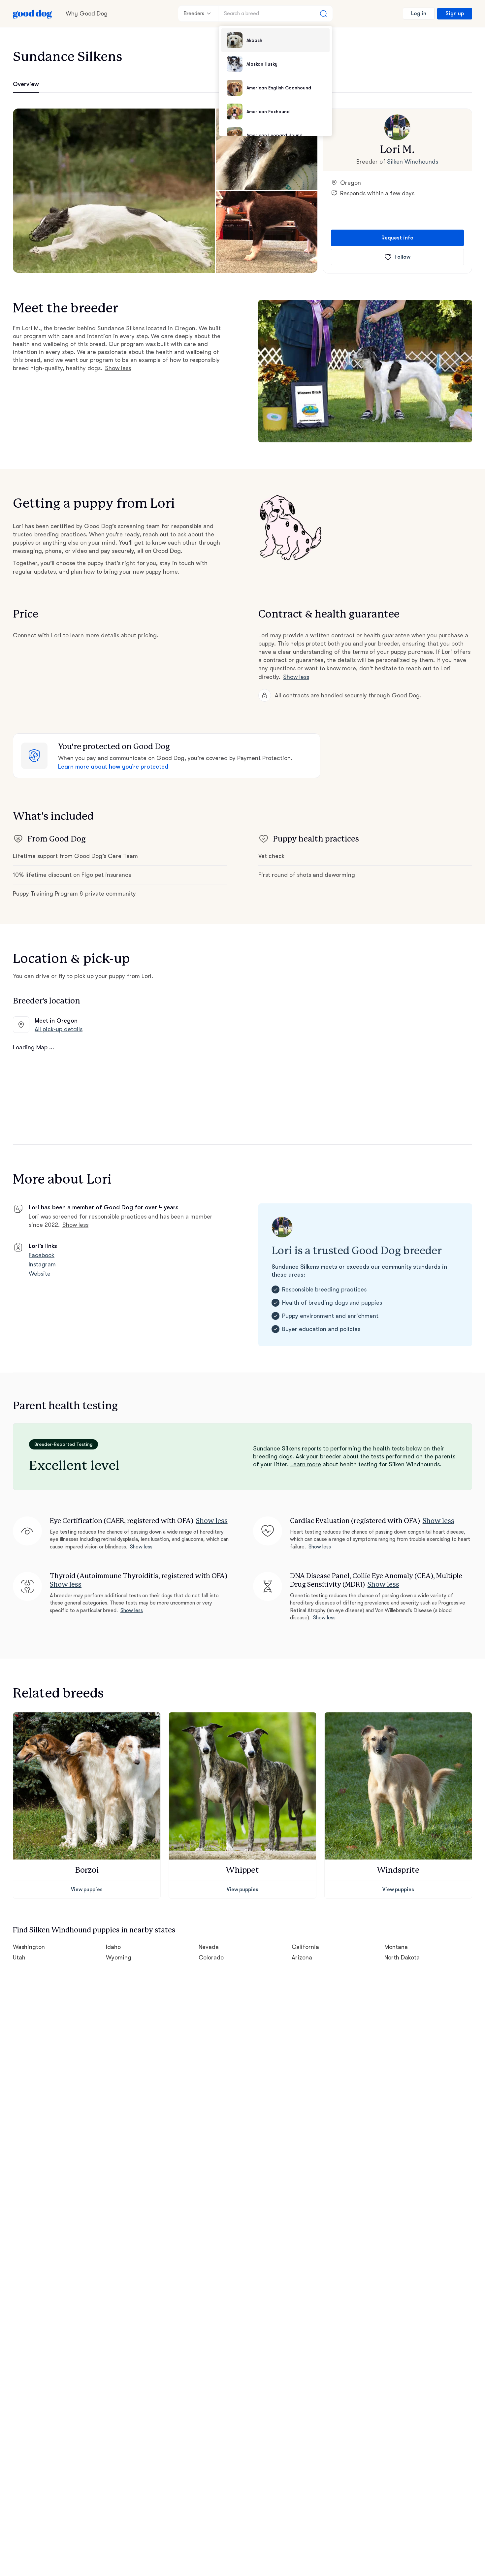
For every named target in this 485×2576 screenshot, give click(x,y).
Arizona (302, 1957)
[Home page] (33, 14)
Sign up (455, 14)
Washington (29, 1947)
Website (40, 1274)
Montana (396, 1947)
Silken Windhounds (413, 162)
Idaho (113, 1947)
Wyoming (119, 1957)
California (305, 1947)
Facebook (42, 1255)
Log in (419, 14)
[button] (114, 191)
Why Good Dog (87, 14)
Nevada (209, 1947)
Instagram (42, 1264)
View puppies (87, 1890)
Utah (19, 1957)
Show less (118, 368)
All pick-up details (59, 1029)
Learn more (306, 1464)
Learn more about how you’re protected (113, 767)
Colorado (211, 1957)
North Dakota (402, 1957)
